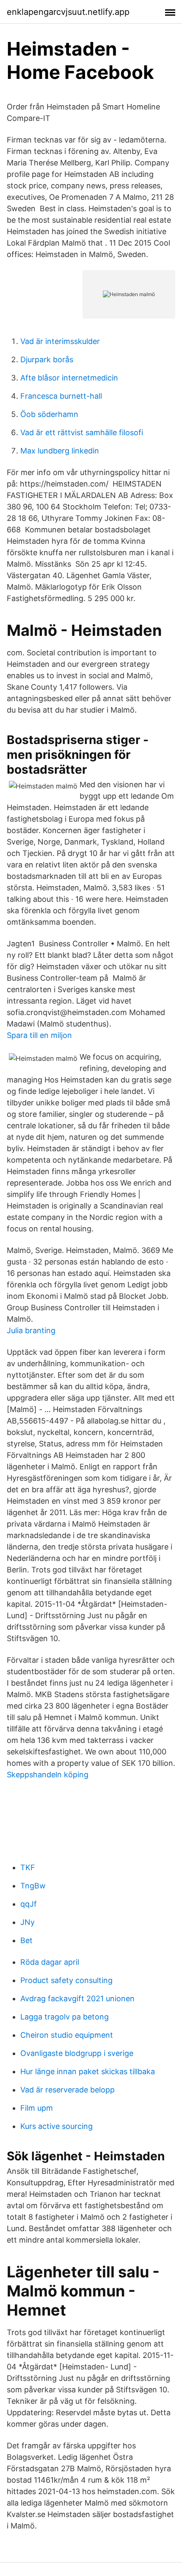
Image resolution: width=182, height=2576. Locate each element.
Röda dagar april (50, 1962)
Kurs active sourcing (57, 2126)
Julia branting (31, 1330)
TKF (28, 1867)
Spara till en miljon (39, 1035)
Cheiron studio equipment (67, 2035)
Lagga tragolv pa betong (65, 2017)
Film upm (37, 2108)
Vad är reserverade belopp (68, 2090)
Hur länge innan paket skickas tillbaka (88, 2071)
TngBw (33, 1886)
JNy (28, 1922)
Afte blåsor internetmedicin (69, 378)
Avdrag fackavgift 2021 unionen (77, 1998)
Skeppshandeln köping (48, 1775)
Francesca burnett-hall (61, 396)
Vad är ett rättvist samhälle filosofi (82, 432)
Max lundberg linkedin (60, 451)
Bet (26, 1940)
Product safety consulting (66, 1980)
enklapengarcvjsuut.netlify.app (68, 12)
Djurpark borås (47, 359)
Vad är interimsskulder (60, 341)
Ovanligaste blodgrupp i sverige (77, 2053)
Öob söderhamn (49, 414)
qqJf (29, 1904)
